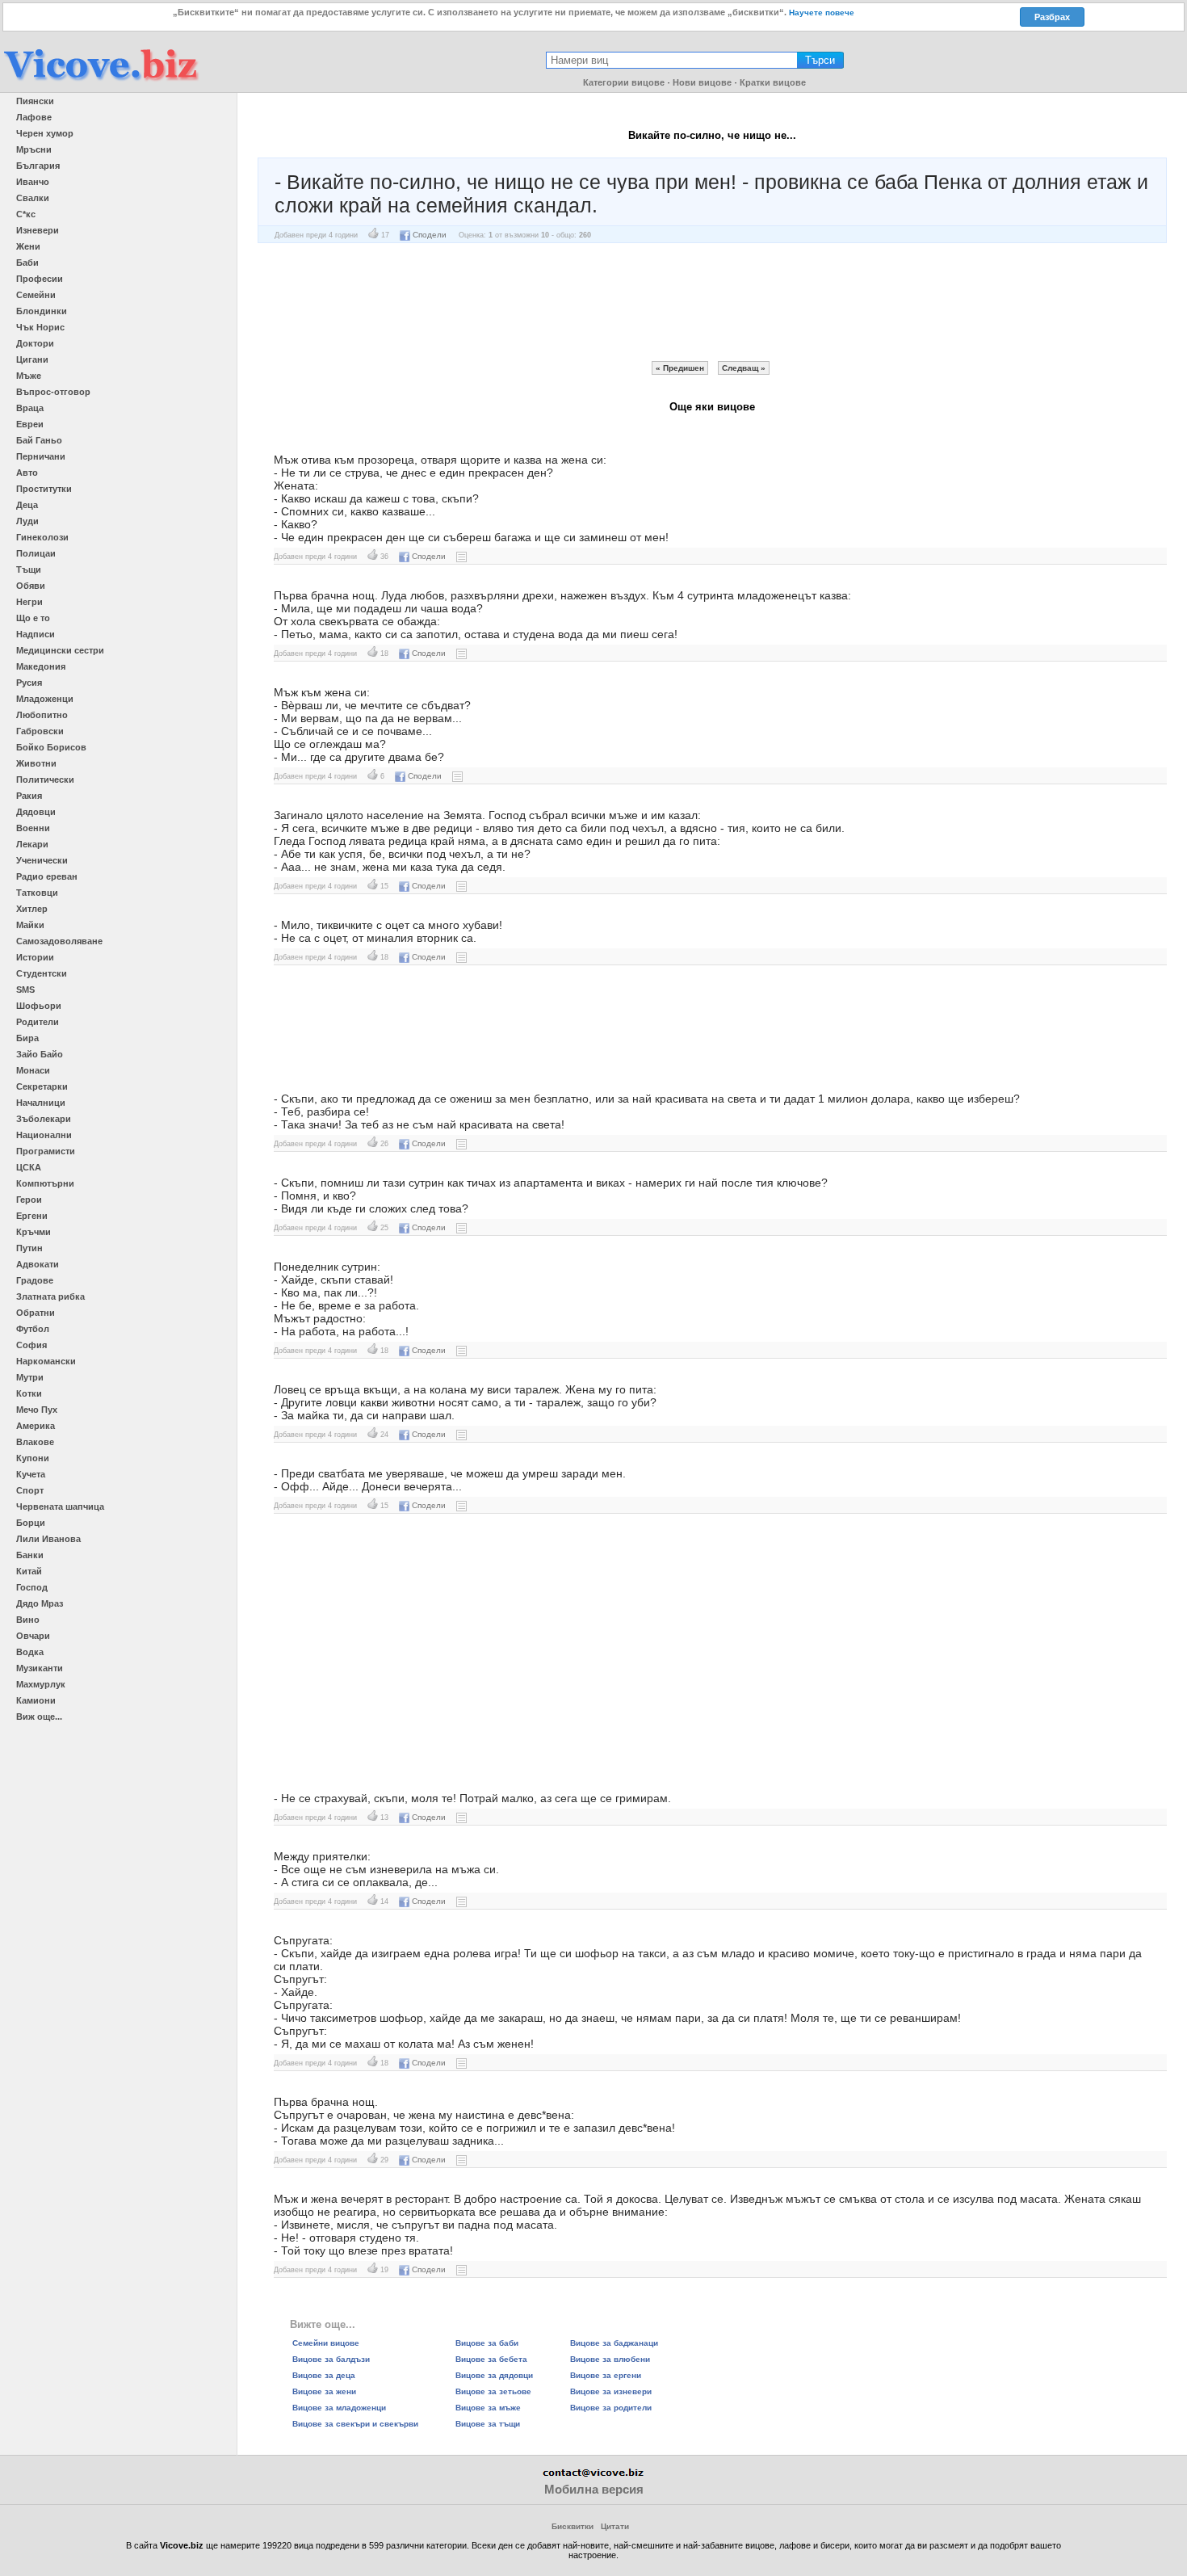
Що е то (33, 618)
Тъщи (29, 569)
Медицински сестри (60, 650)
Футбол (33, 1329)
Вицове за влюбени (610, 2359)
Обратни (36, 1313)
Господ (32, 1587)
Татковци (37, 893)
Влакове (35, 1442)
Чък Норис (40, 327)
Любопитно (42, 715)
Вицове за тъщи (488, 2424)
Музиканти (40, 1668)
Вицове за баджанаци (614, 2343)
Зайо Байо (40, 1054)
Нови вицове (702, 82)
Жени (28, 246)
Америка (36, 1426)
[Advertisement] (712, 302)
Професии (40, 279)
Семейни (36, 295)
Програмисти (46, 1151)
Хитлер (32, 909)
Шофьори (39, 1006)
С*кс (26, 214)
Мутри (30, 1377)
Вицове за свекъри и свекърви (355, 2424)
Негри (29, 602)
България (38, 166)
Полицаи (36, 553)
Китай (29, 1571)
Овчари (33, 1636)
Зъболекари (44, 1119)
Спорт (30, 1490)
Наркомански (46, 1361)
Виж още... (39, 1717)
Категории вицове (624, 82)
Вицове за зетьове (493, 2391)
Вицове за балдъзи (331, 2359)
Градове (35, 1280)
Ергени (32, 1216)
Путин (29, 1248)
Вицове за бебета (491, 2359)
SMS (25, 990)
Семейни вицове (326, 2343)
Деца (27, 505)
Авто (27, 473)
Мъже (29, 376)
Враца (30, 408)
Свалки (33, 198)
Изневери (38, 230)
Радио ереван (47, 876)
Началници (41, 1103)
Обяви (31, 586)
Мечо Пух (37, 1410)
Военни (33, 828)
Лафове (34, 117)
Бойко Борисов (51, 747)
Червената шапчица (60, 1507)
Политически (45, 780)
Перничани (41, 456)
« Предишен (680, 368)
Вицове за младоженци (339, 2408)
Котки (29, 1393)
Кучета (31, 1474)
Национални (44, 1135)
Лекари (32, 844)
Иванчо (33, 182)
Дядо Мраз (40, 1603)
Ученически (42, 860)
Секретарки (42, 1086)
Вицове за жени (324, 2391)
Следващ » (744, 368)
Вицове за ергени (606, 2375)
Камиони (36, 1700)
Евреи (30, 424)
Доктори (35, 343)
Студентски (42, 973)
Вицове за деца (324, 2375)
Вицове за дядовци (494, 2375)
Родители (38, 1022)
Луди (27, 521)
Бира (27, 1038)
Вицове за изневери (611, 2391)
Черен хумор (45, 133)
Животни (36, 763)
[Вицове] (101, 82)
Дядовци (36, 812)
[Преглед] (461, 556)
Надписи (36, 634)
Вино (28, 1620)
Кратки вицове (773, 82)
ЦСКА (29, 1167)
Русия (29, 683)
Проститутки (44, 489)
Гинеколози (42, 537)
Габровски (40, 731)
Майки (30, 925)
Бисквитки (573, 2526)
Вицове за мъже (488, 2408)
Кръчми (34, 1232)
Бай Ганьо (39, 440)
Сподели (430, 235)
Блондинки (42, 311)
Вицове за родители (611, 2408)
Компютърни (45, 1183)
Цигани (32, 359)
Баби (27, 263)
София (31, 1345)
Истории (35, 957)
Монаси (33, 1070)
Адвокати (38, 1264)
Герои (29, 1200)
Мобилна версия (594, 2489)
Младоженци (45, 699)
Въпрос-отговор (53, 392)
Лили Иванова (48, 1539)
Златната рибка (50, 1296)
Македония (41, 666)
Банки (30, 1555)
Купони (33, 1458)
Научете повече (822, 13)
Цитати (615, 2526)
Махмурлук (41, 1684)
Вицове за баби (487, 2343)
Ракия (29, 796)
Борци (31, 1523)
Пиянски (35, 101)
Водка (30, 1652)
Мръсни (34, 149)
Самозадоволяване (59, 941)
